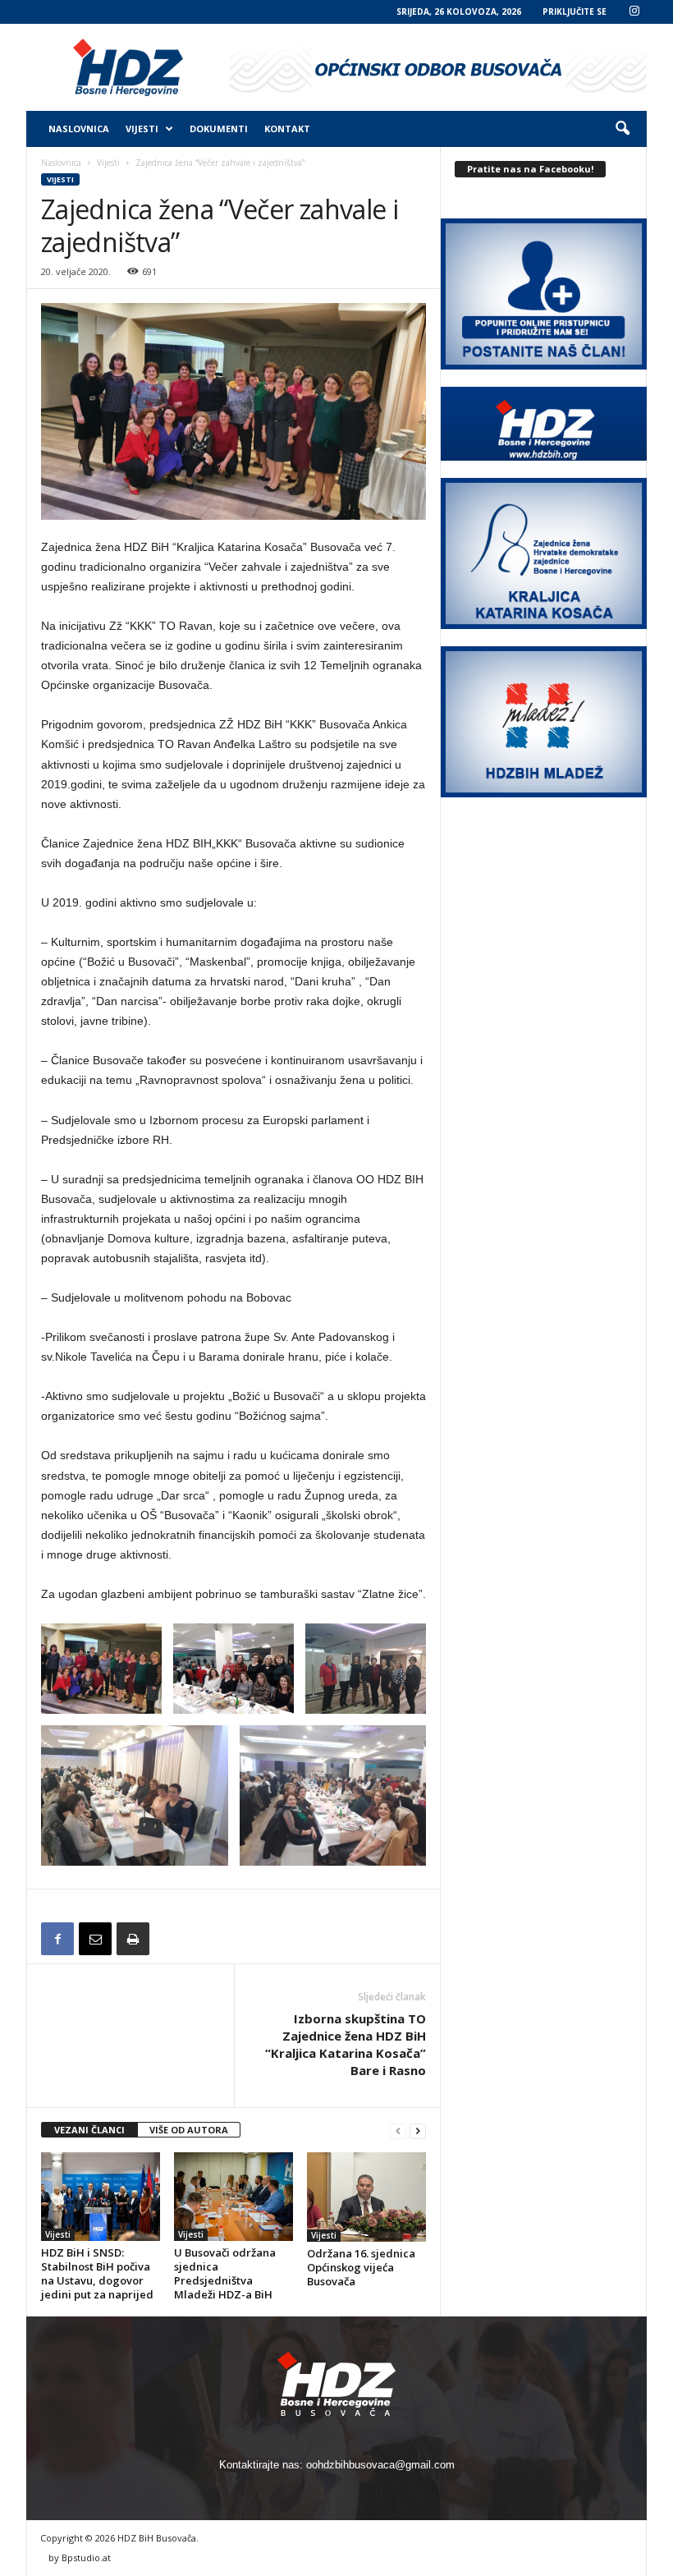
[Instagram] (634, 12)
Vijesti (142, 129)
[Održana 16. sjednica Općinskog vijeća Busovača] (366, 2197)
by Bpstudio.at (80, 2558)
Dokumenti (219, 129)
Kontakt (287, 129)
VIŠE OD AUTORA (189, 2130)
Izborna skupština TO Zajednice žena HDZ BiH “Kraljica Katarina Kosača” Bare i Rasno (346, 2044)
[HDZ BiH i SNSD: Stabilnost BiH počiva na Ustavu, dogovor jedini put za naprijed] (101, 2197)
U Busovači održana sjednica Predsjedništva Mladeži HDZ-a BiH (225, 2273)
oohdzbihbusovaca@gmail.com (380, 2465)
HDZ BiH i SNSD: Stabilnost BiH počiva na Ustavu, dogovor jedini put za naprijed (97, 2273)
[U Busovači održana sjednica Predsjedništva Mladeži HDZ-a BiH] (233, 2197)
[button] (622, 129)
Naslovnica (79, 129)
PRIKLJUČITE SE (575, 11)
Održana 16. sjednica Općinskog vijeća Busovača (361, 2267)
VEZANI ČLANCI (89, 2130)
